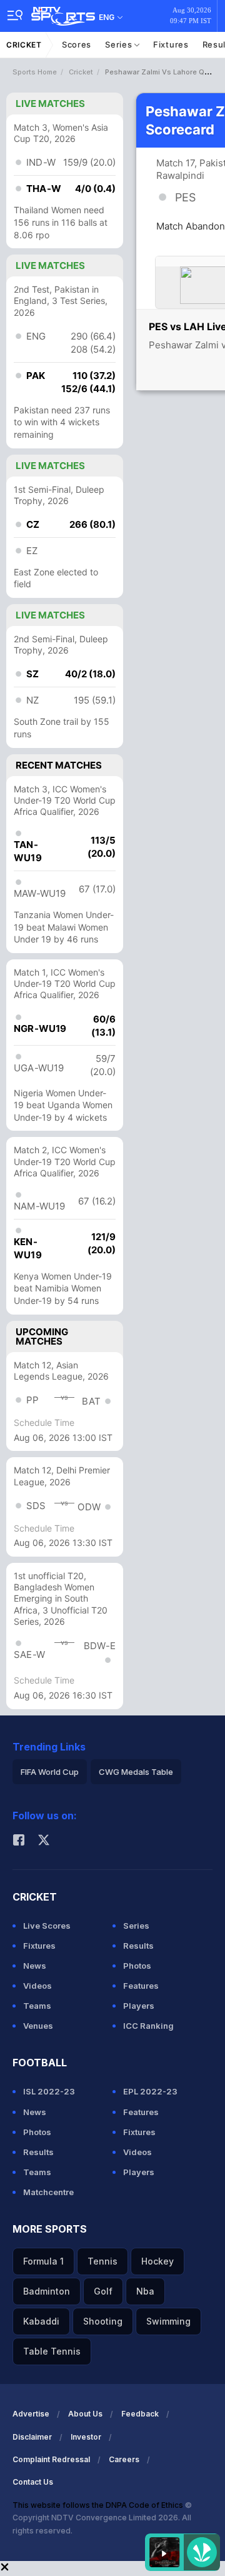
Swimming (168, 2321)
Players (139, 2006)
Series (120, 44)
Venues (38, 2026)
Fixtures (171, 44)
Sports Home (35, 72)
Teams (37, 2006)
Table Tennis (52, 2351)
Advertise (31, 2414)
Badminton (47, 2291)
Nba (145, 2291)
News (35, 1966)
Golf (103, 2291)
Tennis (102, 2261)
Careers (124, 2459)
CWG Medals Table (136, 1772)
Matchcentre (48, 2192)
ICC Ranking (148, 2026)
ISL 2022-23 (49, 2091)
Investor (86, 2437)
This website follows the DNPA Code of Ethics (99, 2505)
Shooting (103, 2321)
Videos (37, 1986)
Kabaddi (41, 2321)
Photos (137, 1966)
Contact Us (33, 2482)
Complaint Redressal (51, 2459)
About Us (85, 2414)
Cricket (24, 45)
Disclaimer (32, 2437)
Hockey (157, 2261)
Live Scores (47, 1926)
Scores (77, 44)
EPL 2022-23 (150, 2091)
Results (138, 1946)
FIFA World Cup (50, 1772)
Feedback (140, 2414)
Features (141, 1986)
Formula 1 (43, 2261)
